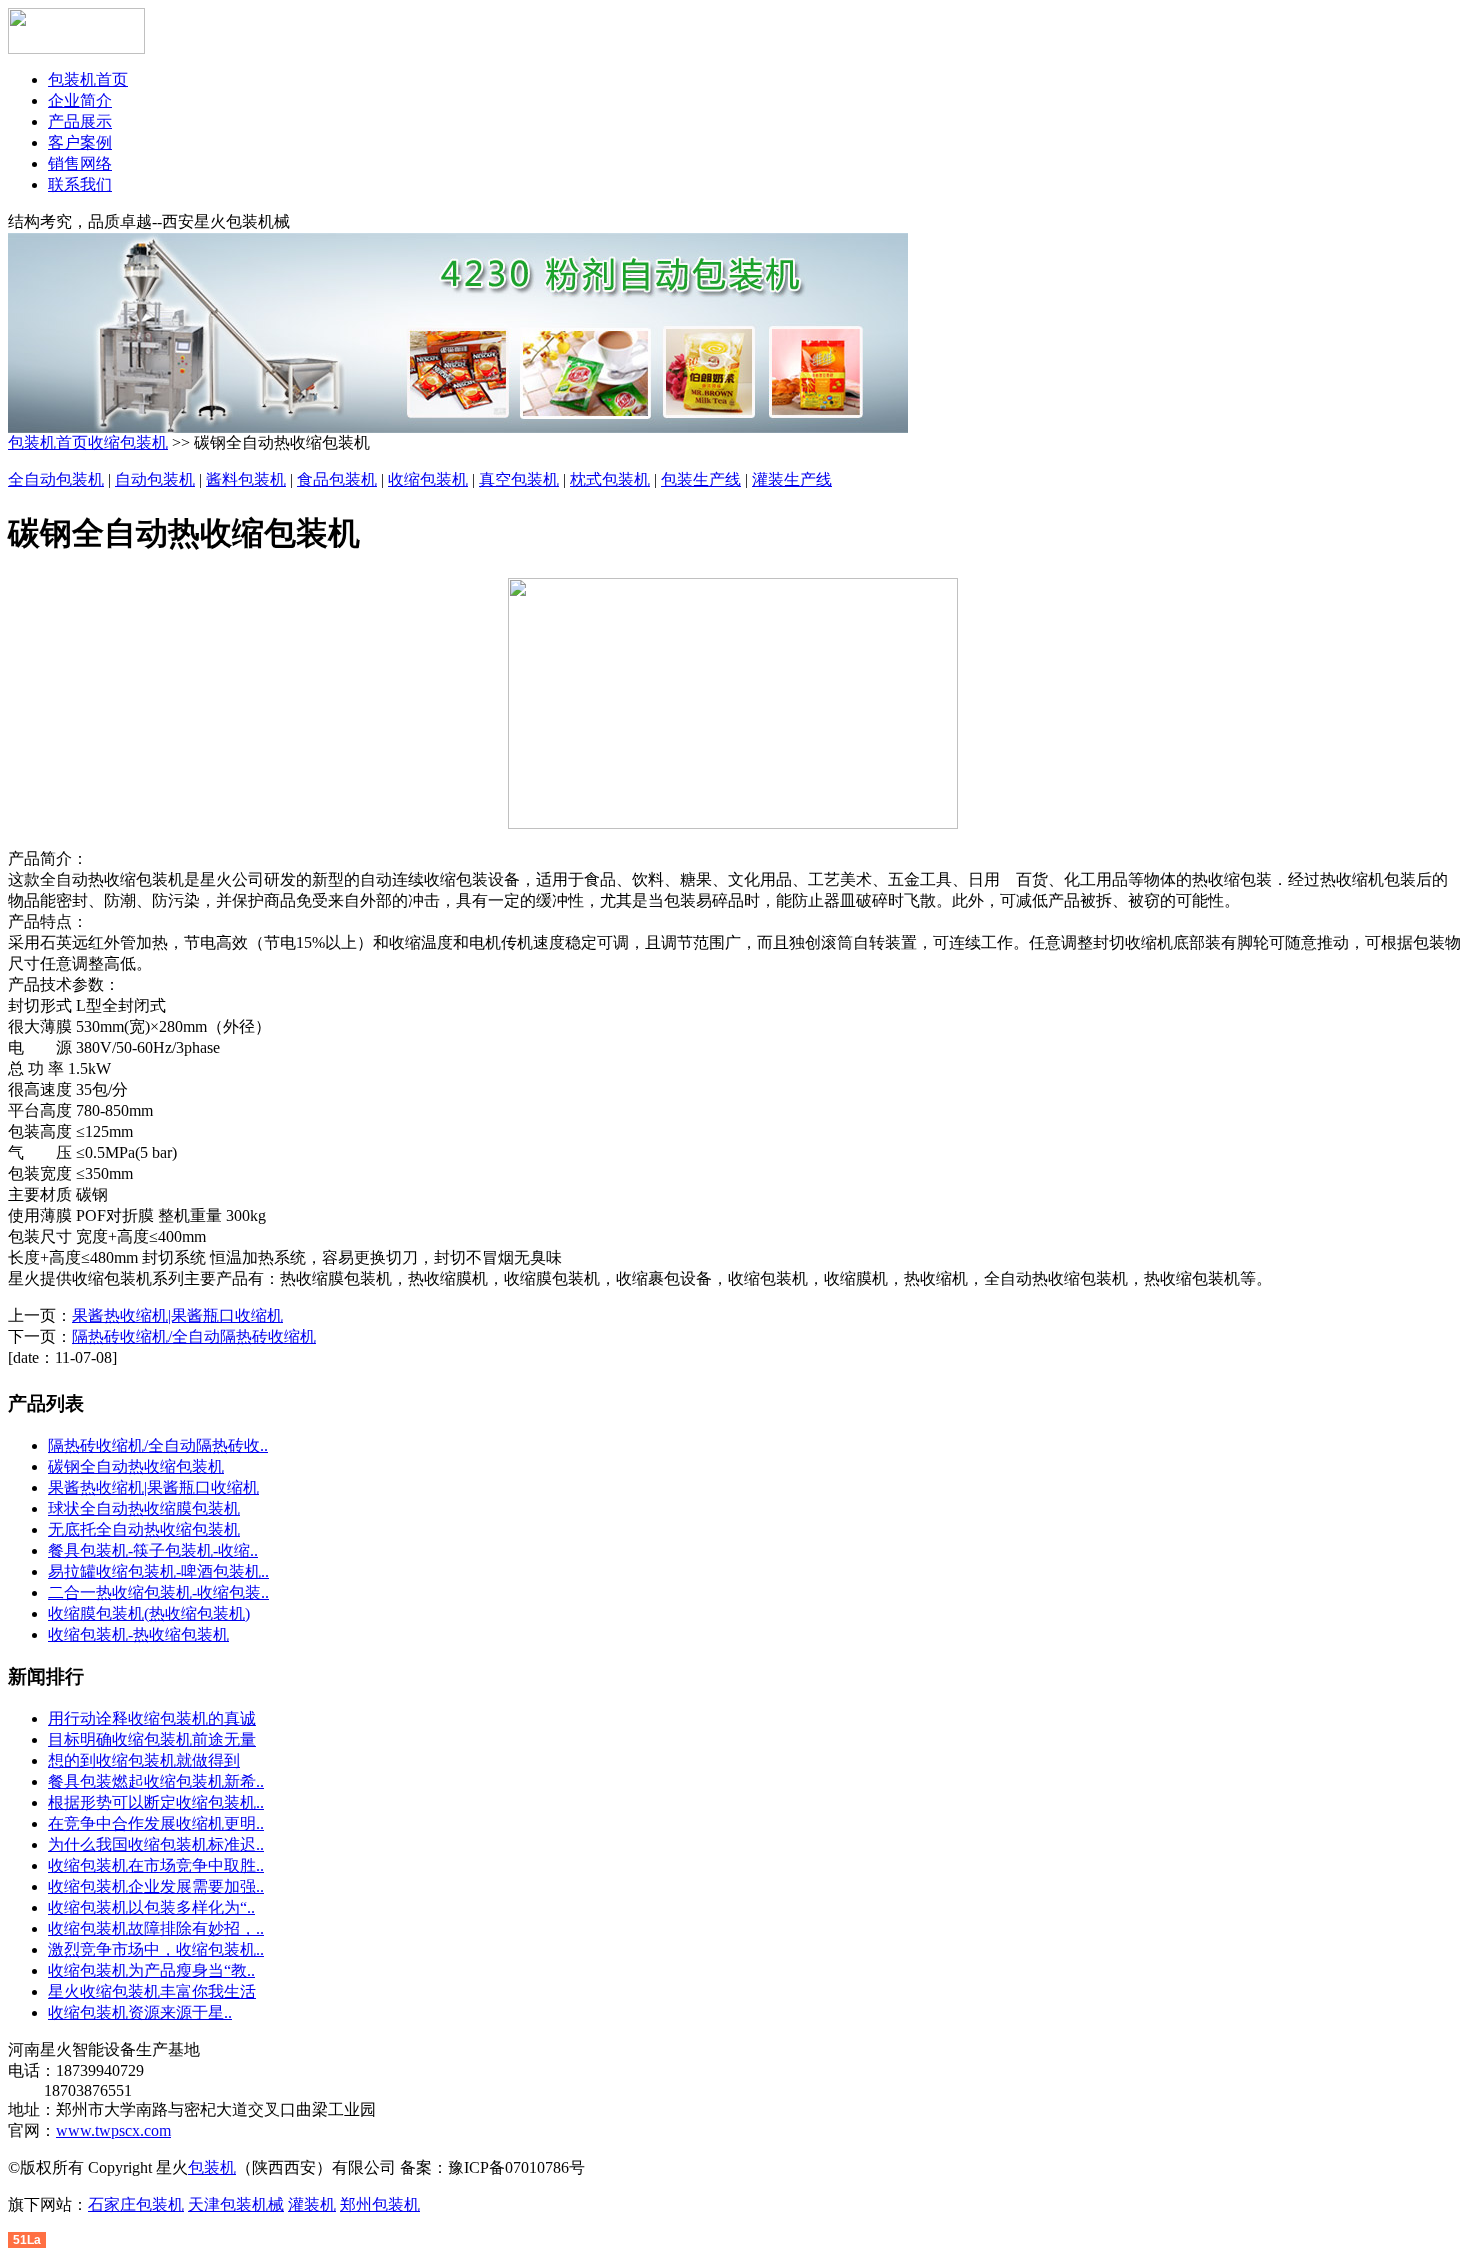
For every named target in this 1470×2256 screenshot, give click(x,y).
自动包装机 (155, 479)
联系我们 (80, 184)
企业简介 (80, 100)
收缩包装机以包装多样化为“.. (151, 1907)
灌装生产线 (792, 479)
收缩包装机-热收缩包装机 (138, 1634)
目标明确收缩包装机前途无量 (152, 1739)
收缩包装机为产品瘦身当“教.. (151, 1970)
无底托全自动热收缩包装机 (144, 1529)
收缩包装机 (128, 442)
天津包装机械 (236, 2204)
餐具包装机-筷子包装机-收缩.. (153, 1550)
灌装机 (312, 2204)
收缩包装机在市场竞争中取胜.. (156, 1865)
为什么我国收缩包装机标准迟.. (156, 1844)
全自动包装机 (56, 479)
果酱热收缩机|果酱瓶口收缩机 (177, 1315)
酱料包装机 (246, 479)
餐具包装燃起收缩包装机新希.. (156, 1781)
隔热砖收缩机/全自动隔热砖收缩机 (194, 1336)
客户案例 (80, 142)
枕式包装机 (610, 479)
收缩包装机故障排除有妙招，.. (156, 1928)
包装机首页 (88, 79)
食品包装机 (337, 479)
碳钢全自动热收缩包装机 (136, 1466)
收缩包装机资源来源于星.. (140, 2012)
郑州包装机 (380, 2204)
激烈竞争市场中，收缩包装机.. (156, 1949)
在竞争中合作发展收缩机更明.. (156, 1823)
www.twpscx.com (113, 2130)
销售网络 (80, 163)
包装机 (212, 2167)
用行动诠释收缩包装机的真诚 (152, 1718)
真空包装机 (519, 479)
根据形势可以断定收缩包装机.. (156, 1802)
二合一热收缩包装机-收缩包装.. (158, 1592)
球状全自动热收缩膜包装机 (144, 1508)
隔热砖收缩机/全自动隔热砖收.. (158, 1445)
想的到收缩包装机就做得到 (144, 1760)
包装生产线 (701, 479)
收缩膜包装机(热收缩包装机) (149, 1613)
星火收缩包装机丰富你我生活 (152, 1991)
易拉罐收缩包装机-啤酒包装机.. (158, 1571)
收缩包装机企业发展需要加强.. (156, 1886)
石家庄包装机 (136, 2204)
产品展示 (80, 121)
